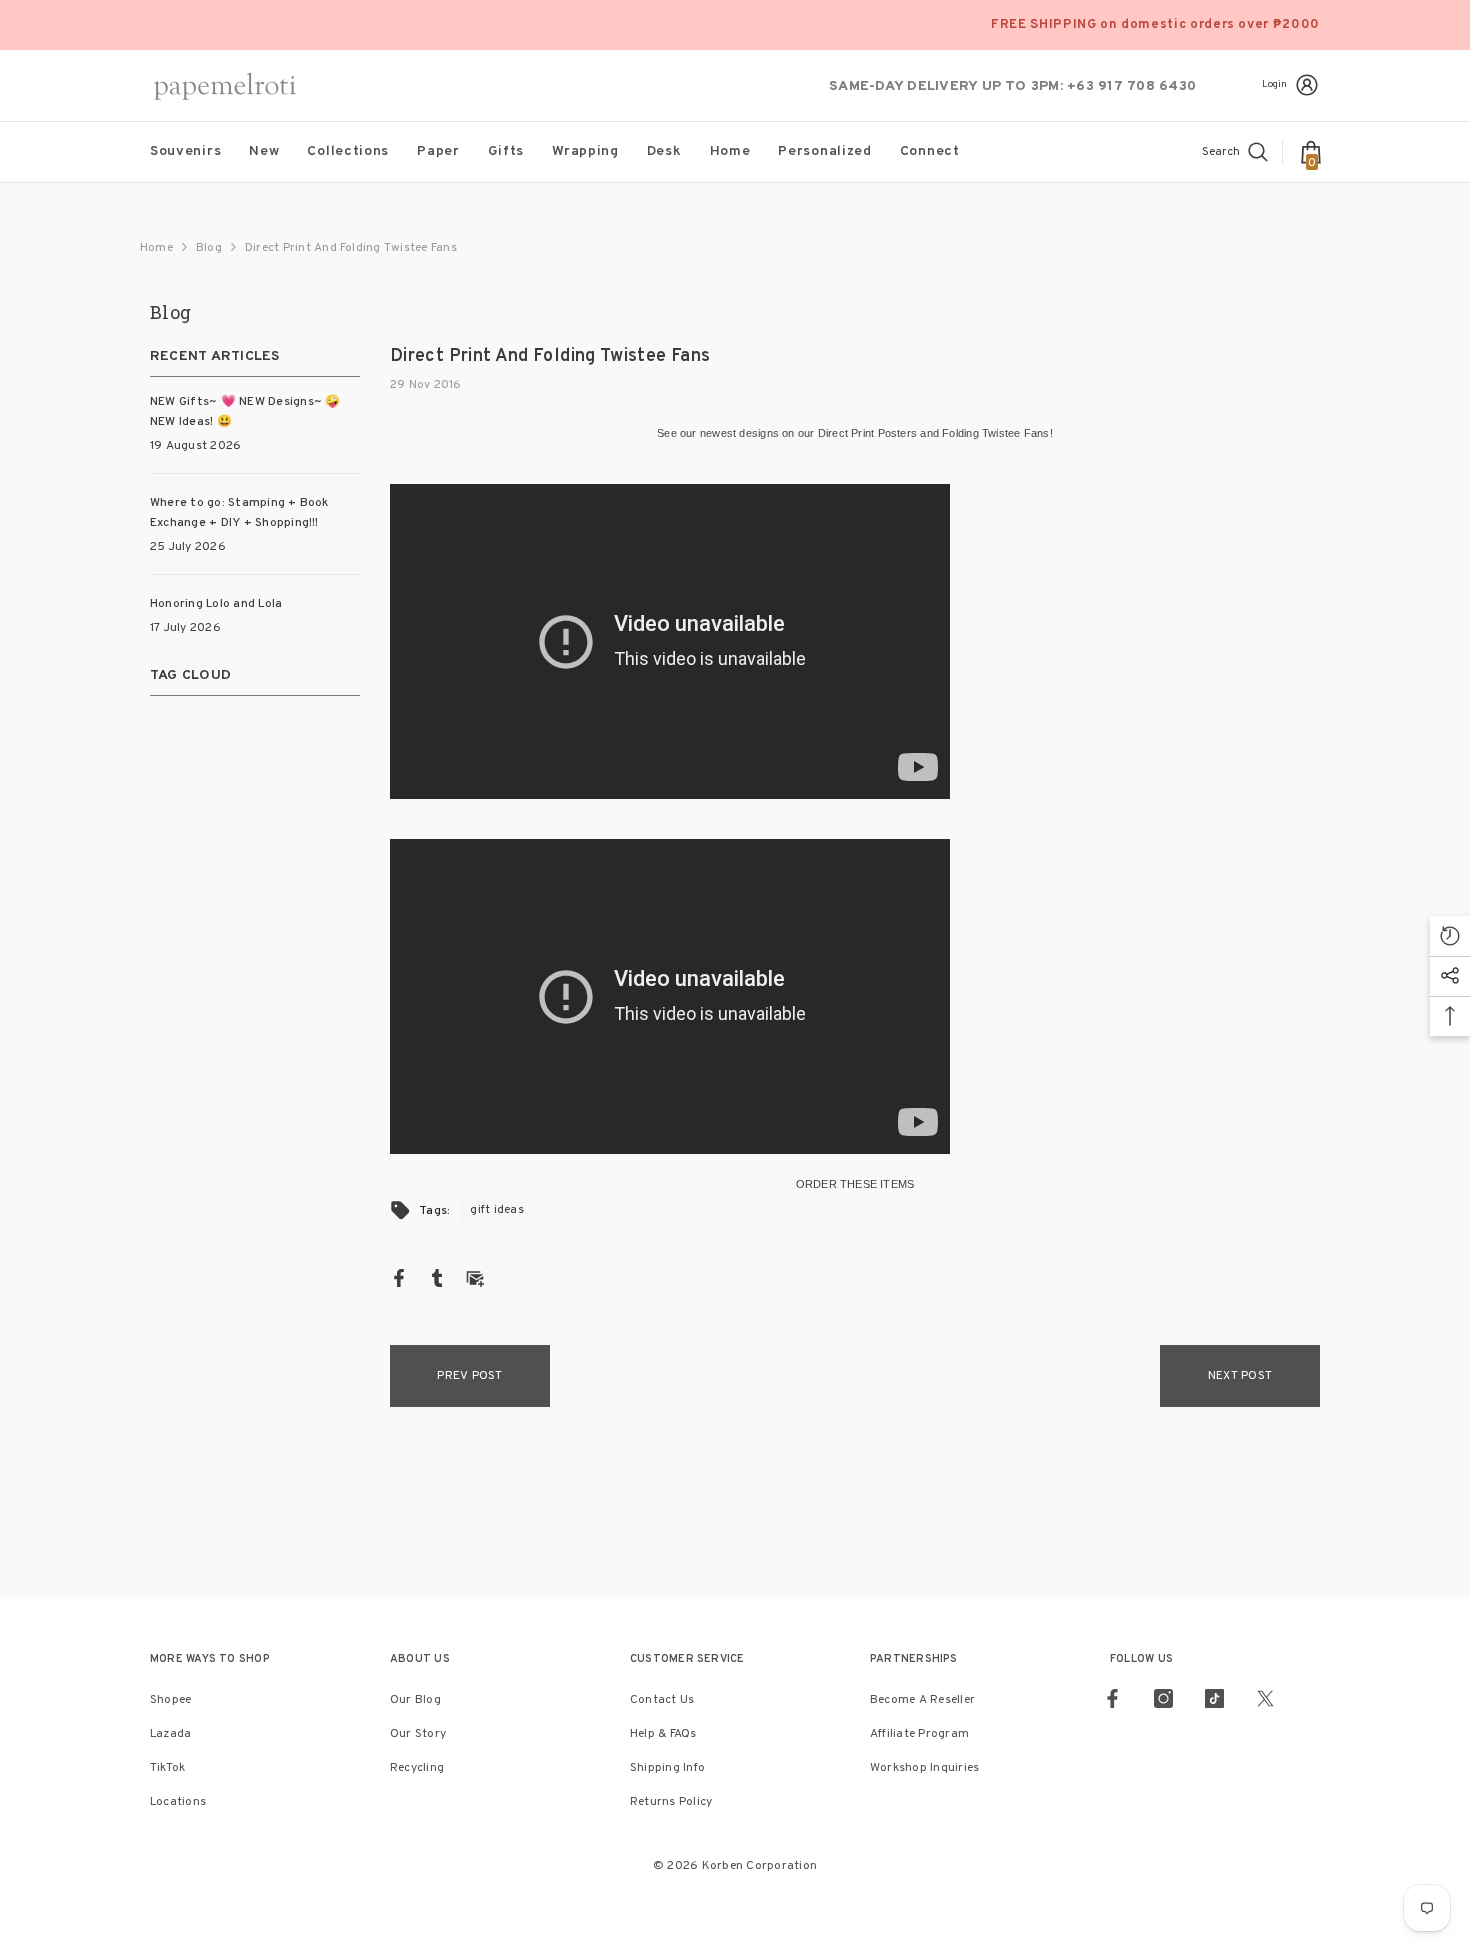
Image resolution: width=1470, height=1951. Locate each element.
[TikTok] (1214, 1698)
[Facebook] (399, 1278)
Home (156, 248)
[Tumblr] (437, 1278)
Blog (209, 248)
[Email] (475, 1278)
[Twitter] (1265, 1698)
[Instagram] (1163, 1698)
